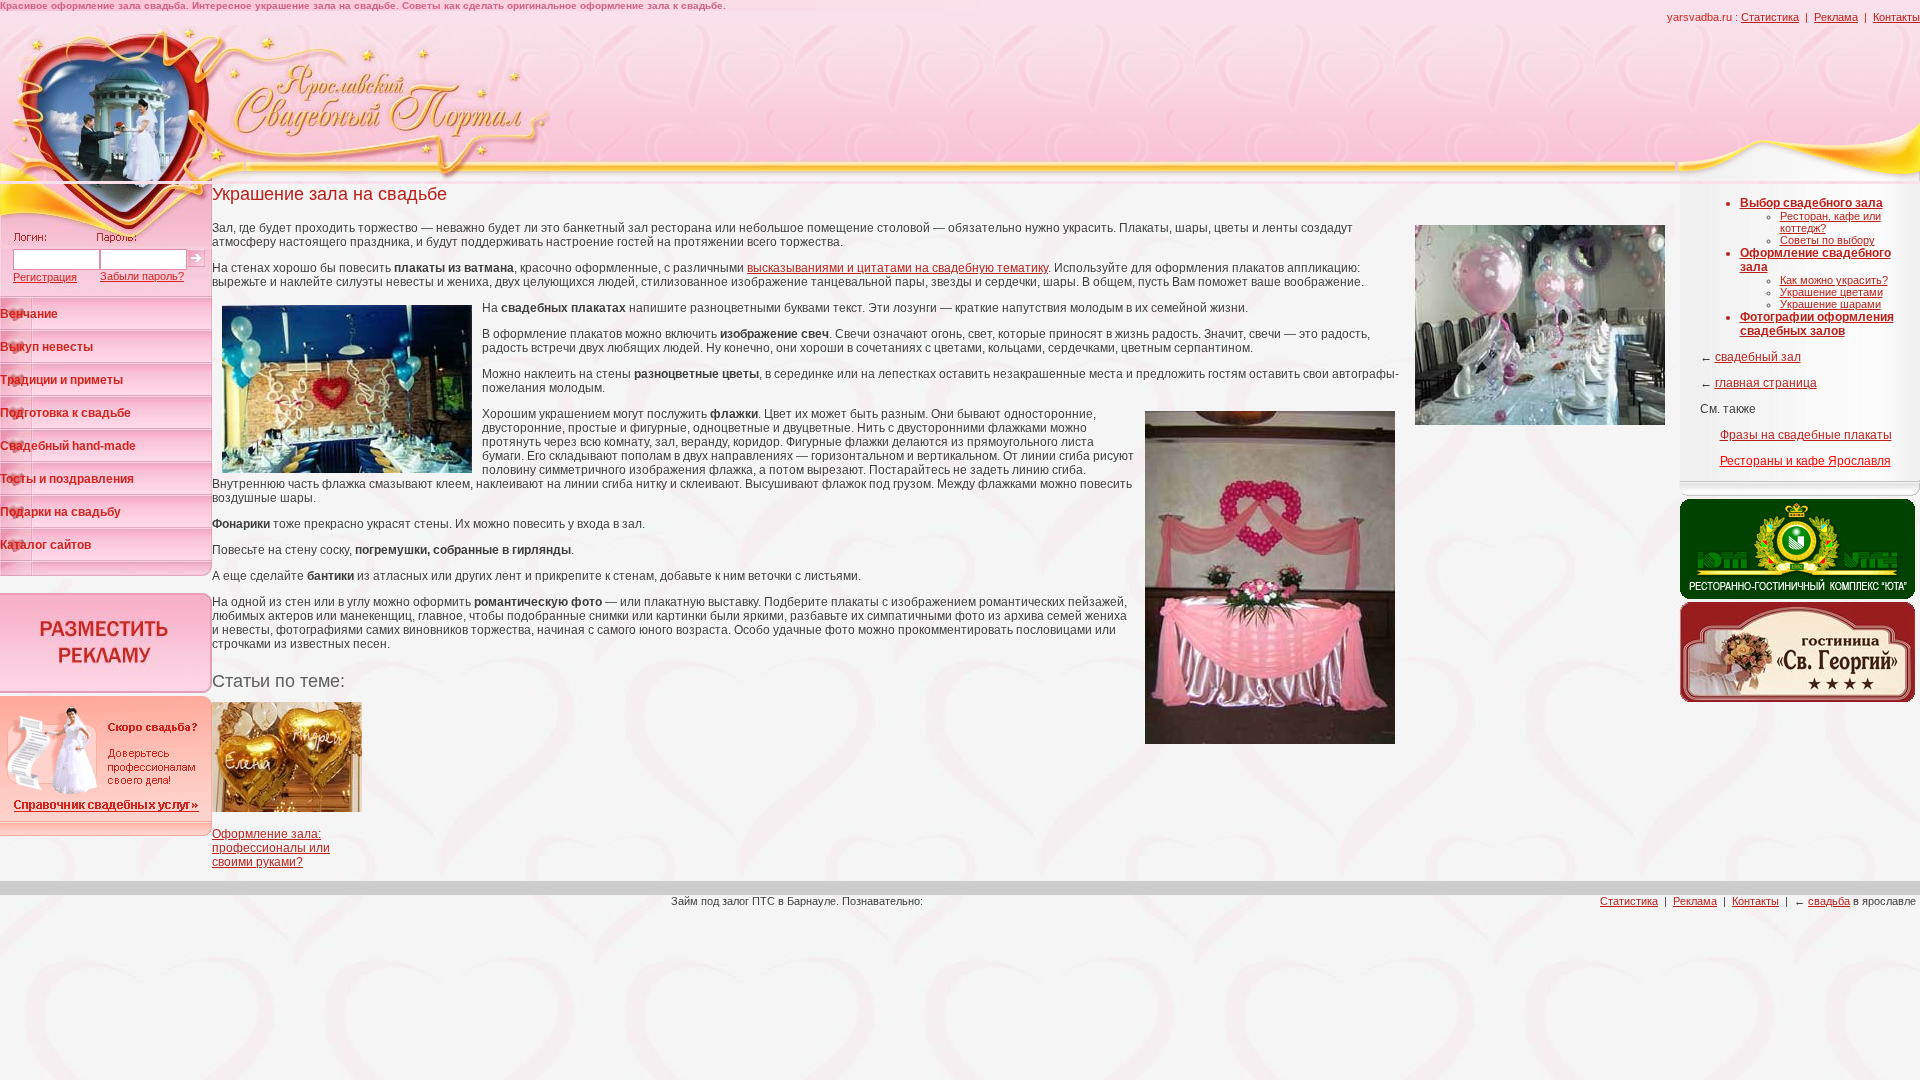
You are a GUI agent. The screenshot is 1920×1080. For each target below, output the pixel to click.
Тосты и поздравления (67, 479)
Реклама (1836, 17)
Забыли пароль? (142, 276)
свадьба (1829, 901)
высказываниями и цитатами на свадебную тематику (897, 268)
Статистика (1770, 17)
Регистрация (45, 277)
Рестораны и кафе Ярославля (1805, 461)
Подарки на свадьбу (60, 512)
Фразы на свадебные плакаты (1806, 435)
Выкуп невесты (46, 347)
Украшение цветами (1831, 292)
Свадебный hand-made (68, 446)
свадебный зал (1758, 357)
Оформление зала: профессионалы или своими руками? (271, 848)
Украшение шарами (1830, 304)
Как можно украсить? (1834, 280)
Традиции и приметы (61, 380)
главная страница (1766, 383)
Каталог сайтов (45, 545)
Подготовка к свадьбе (65, 413)
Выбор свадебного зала (1811, 203)
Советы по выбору (1827, 240)
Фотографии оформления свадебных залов (1817, 324)
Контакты (1896, 17)
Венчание (29, 314)
